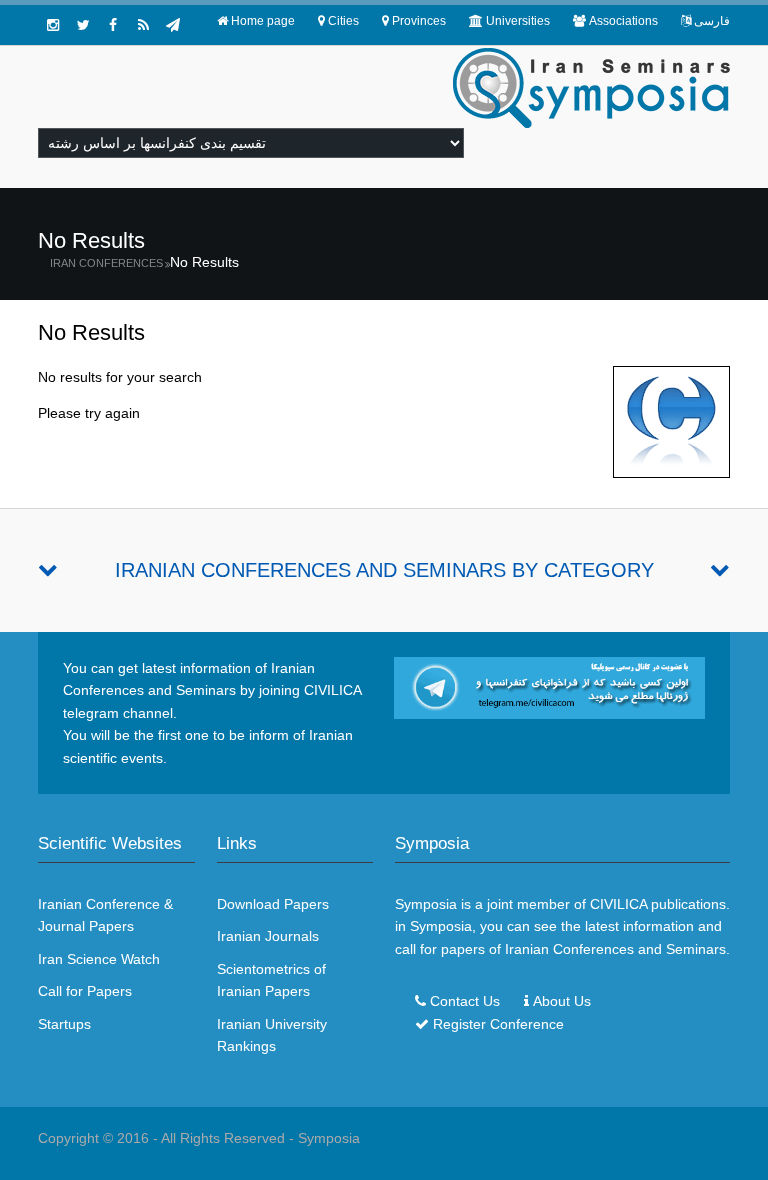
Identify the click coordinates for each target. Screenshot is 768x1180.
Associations (623, 21)
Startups (64, 1024)
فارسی (712, 21)
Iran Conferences (106, 263)
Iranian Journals (268, 936)
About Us (562, 1001)
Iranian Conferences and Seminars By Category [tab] (384, 570)
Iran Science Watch (99, 959)
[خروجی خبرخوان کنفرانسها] (143, 25)
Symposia (329, 1138)
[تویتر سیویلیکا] (83, 25)
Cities (343, 21)
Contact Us (465, 1001)
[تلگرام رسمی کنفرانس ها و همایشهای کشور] (173, 25)
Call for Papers (85, 991)
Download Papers (273, 904)
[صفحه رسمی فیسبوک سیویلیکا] (113, 25)
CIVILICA (618, 904)
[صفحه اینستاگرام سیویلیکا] (53, 25)
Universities (518, 21)
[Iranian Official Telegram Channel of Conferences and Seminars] (549, 687)
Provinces (419, 21)
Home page (263, 21)
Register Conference (498, 1024)
